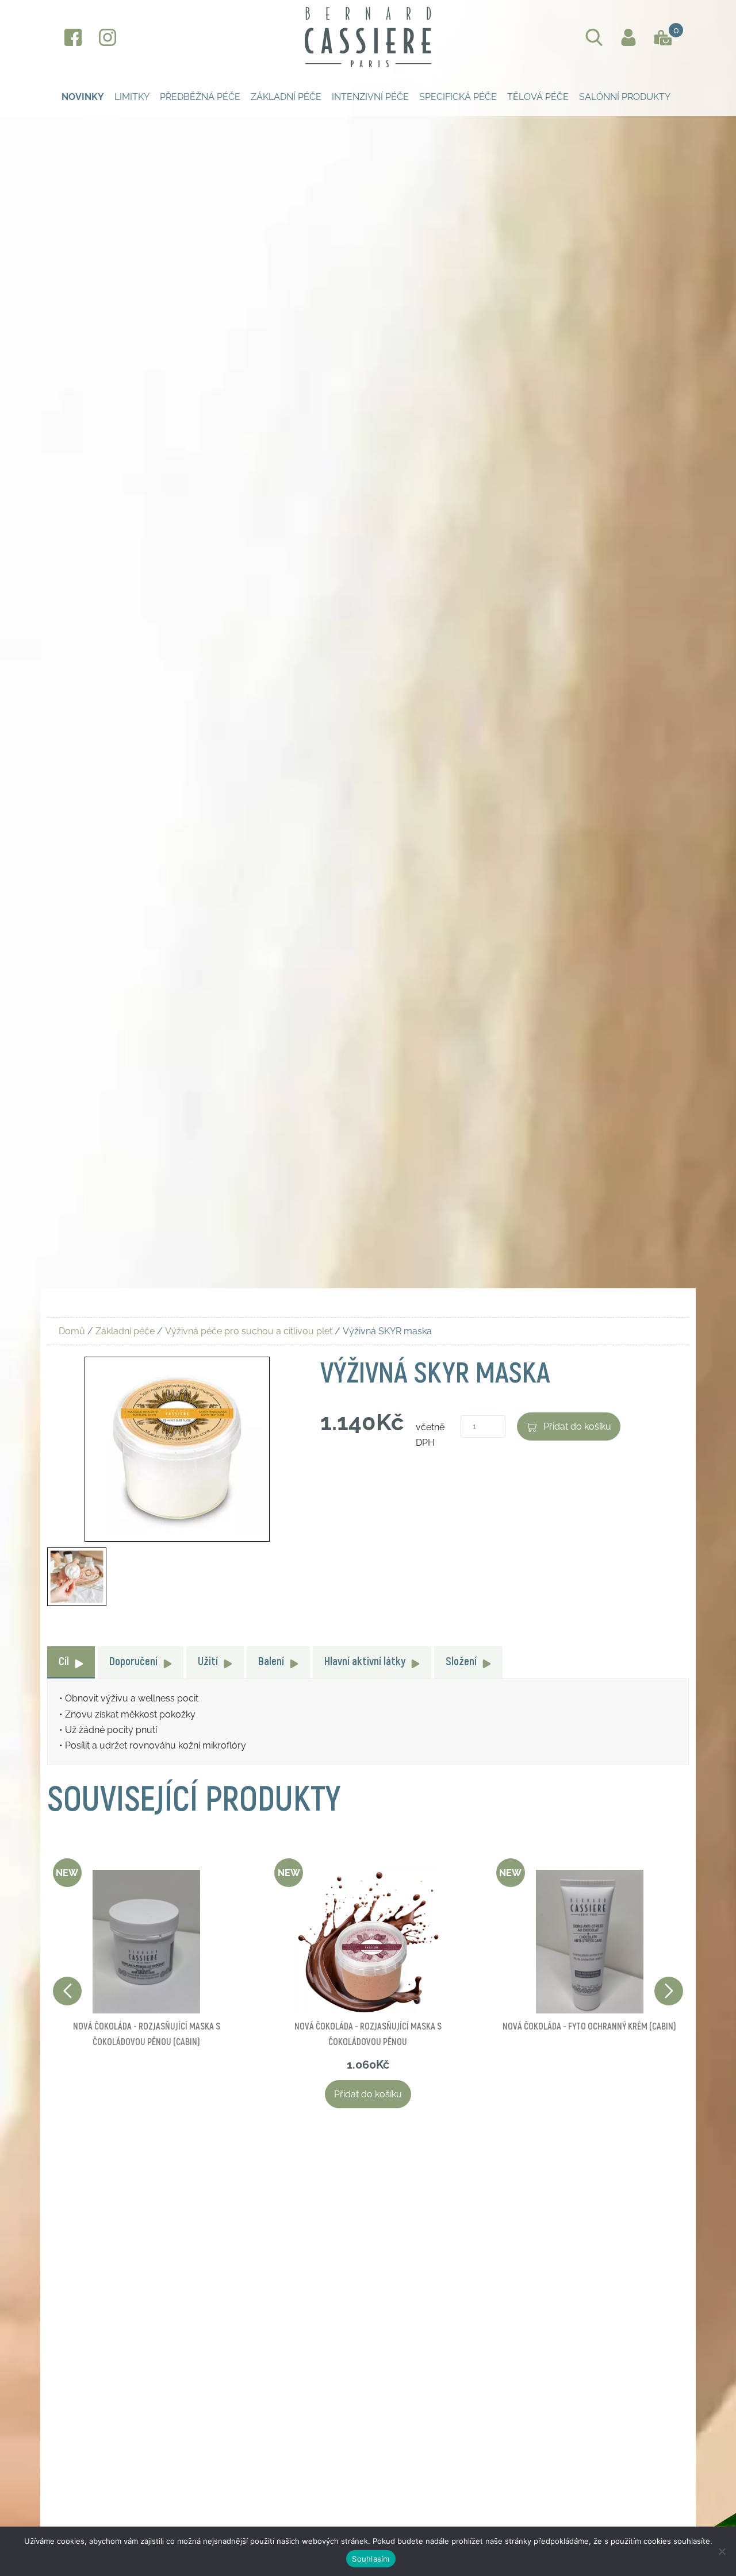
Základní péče (286, 97)
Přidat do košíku (577, 1426)
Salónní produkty (625, 97)
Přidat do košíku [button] (368, 2094)
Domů (72, 1331)
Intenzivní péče (370, 97)
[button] (669, 1991)
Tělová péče (538, 97)
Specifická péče (458, 97)
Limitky (132, 97)
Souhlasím (371, 2559)
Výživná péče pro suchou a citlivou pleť (249, 1331)
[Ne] (722, 2551)
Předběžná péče (200, 97)
